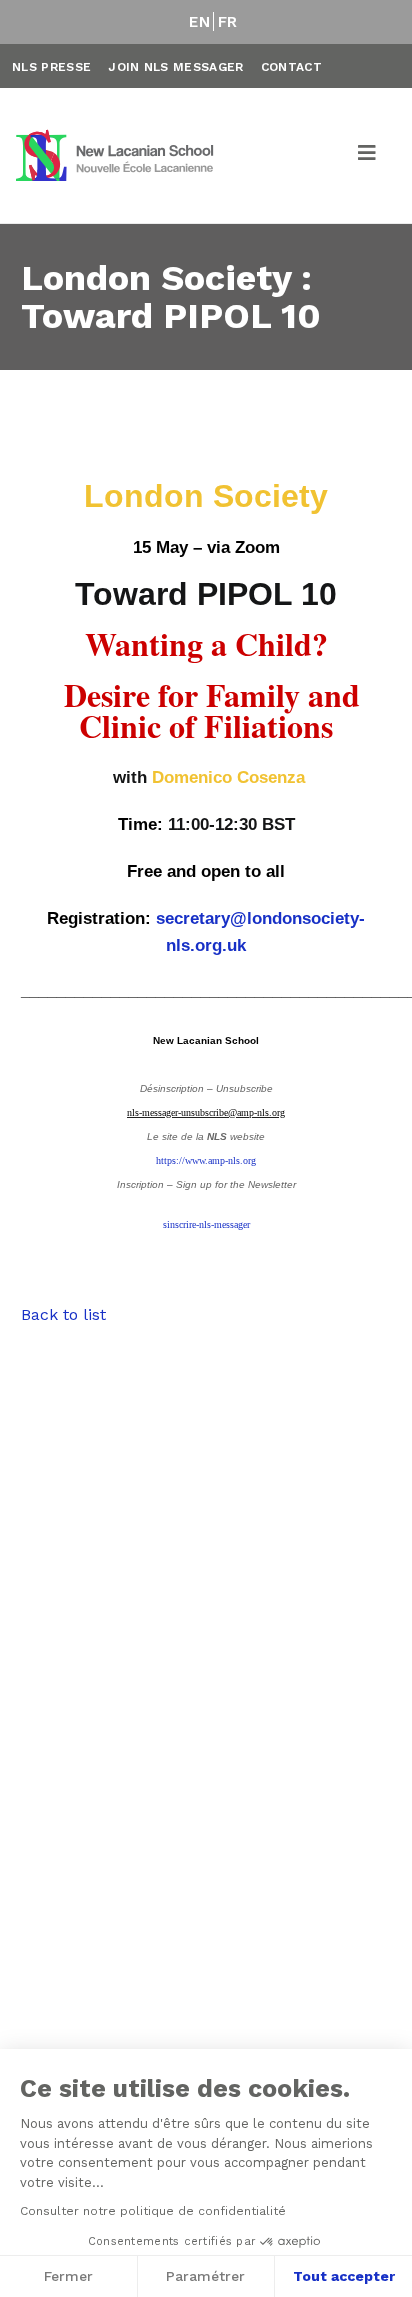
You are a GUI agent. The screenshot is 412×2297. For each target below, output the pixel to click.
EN (199, 22)
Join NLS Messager (175, 67)
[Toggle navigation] (368, 156)
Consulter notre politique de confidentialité (153, 2211)
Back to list (63, 1314)
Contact (291, 67)
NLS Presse (51, 67)
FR (228, 22)
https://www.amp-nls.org (206, 1160)
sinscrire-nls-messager (206, 1224)
